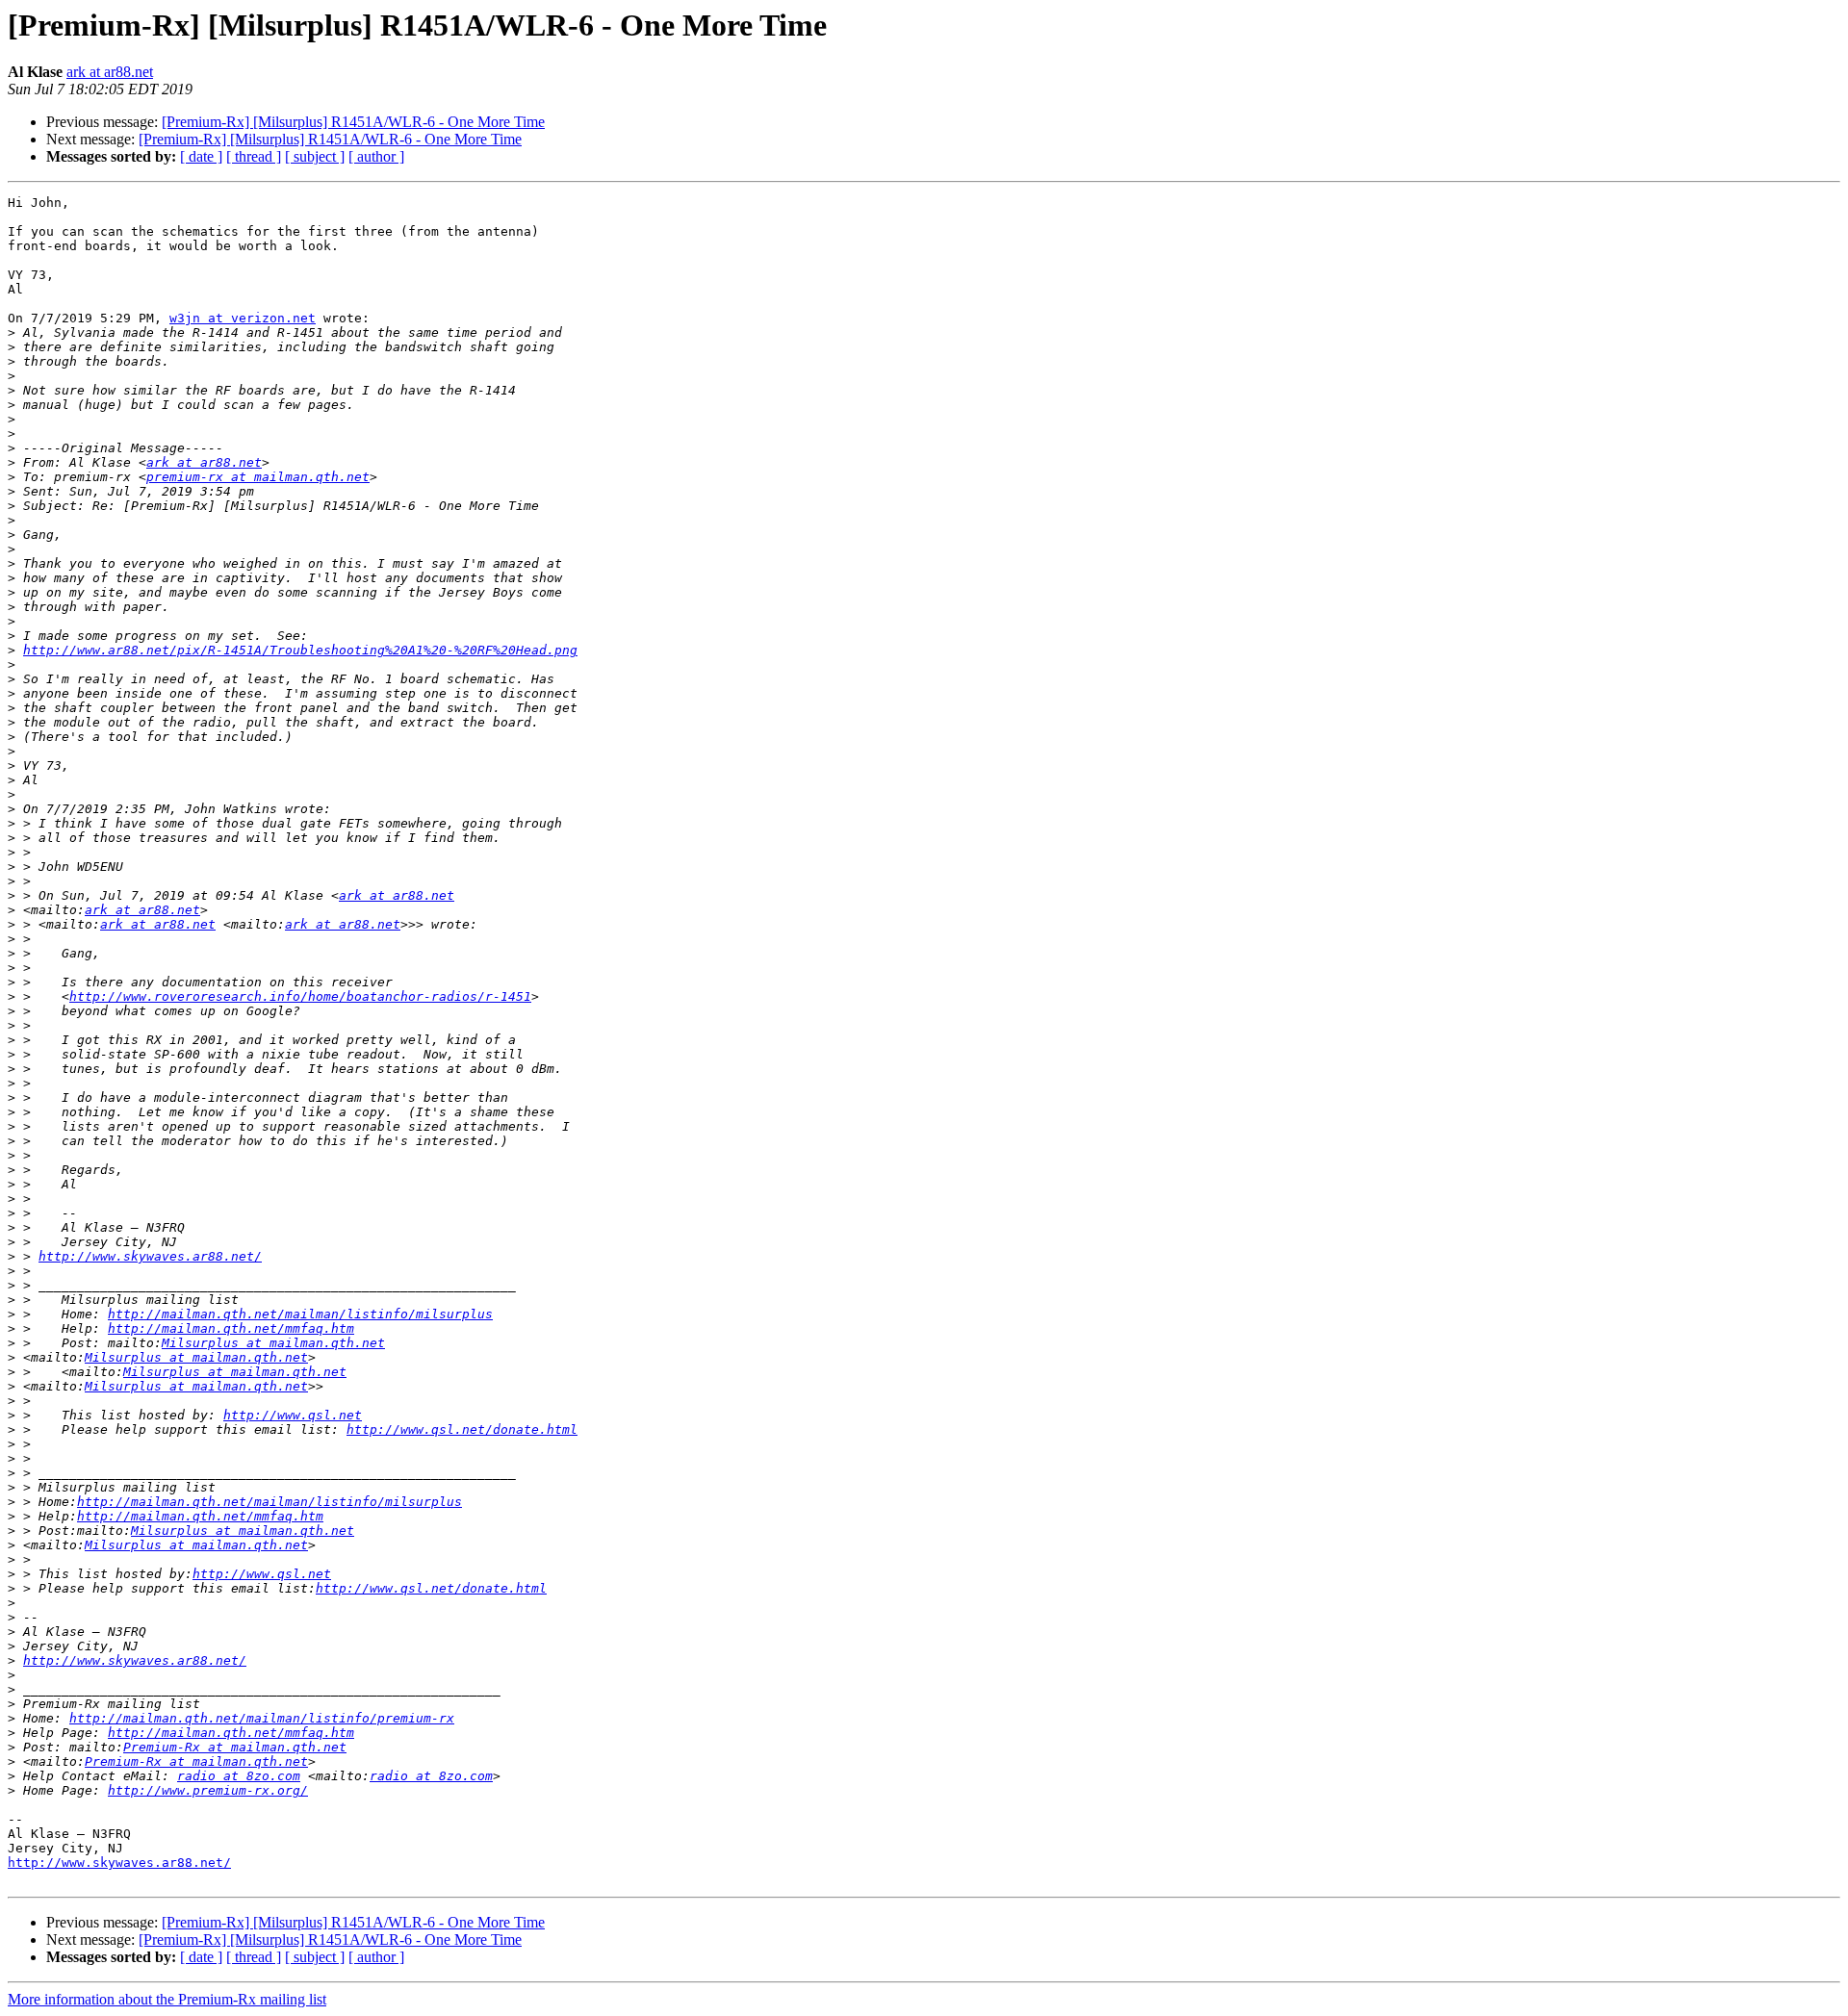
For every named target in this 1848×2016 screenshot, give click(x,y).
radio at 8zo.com (239, 1776)
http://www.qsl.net (293, 1415)
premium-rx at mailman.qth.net (258, 477)
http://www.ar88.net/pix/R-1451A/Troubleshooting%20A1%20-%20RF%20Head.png (300, 650)
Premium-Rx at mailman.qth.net (235, 1747)
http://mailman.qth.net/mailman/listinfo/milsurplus (300, 1314)
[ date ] (201, 156)
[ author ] (376, 156)
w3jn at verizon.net (243, 318)
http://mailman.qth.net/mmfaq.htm (231, 1328)
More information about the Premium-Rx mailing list (167, 1999)
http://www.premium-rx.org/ (208, 1790)
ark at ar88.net (110, 72)
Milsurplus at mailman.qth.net (273, 1343)
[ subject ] (315, 156)
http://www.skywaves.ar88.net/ (150, 1256)
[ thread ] (254, 156)
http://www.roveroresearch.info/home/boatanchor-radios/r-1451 (300, 996)
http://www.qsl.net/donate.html (462, 1429)
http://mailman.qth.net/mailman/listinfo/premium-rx (262, 1718)
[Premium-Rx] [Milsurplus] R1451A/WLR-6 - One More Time (353, 122)
